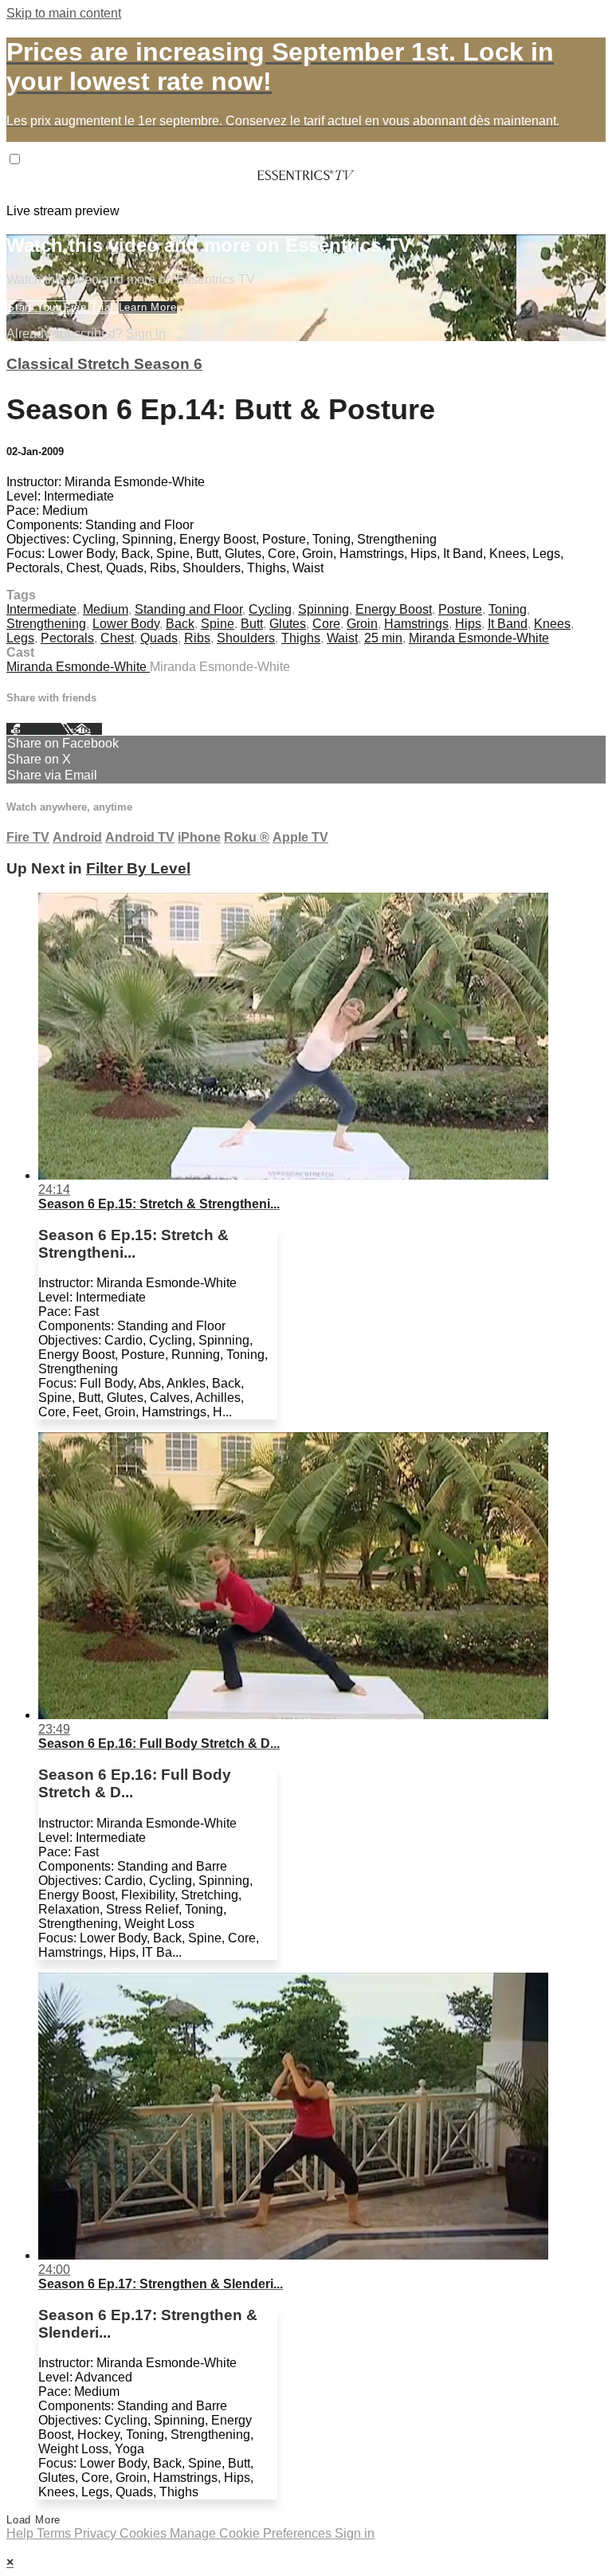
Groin (362, 624)
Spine (218, 624)
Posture (460, 609)
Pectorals (67, 638)
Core (326, 624)
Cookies (145, 2533)
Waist (342, 638)
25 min (383, 638)
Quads (159, 638)
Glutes (288, 624)
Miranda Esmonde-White (479, 638)
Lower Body (126, 624)
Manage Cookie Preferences (252, 2533)
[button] (15, 159)
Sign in (146, 334)
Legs (20, 638)
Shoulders (246, 638)
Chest (117, 638)
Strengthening (46, 624)
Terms (55, 2533)
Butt (252, 624)
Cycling (270, 609)
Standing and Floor (188, 609)
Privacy (97, 2533)
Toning (508, 609)
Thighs (301, 638)
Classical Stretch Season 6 (104, 364)
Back (180, 624)
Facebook (33, 729)
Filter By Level (138, 868)
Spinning (324, 609)
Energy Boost (394, 609)
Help (22, 2533)
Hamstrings (416, 624)
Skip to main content (64, 13)
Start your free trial (63, 307)
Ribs (197, 638)
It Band (508, 624)
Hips (468, 624)
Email (87, 729)
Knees (552, 624)
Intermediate (41, 609)
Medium (106, 609)
